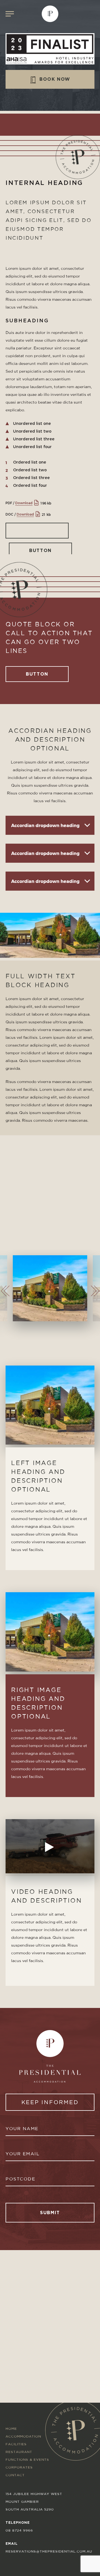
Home (11, 2429)
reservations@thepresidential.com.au (49, 2551)
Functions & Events (27, 2459)
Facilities (16, 2444)
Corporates (19, 2467)
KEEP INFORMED (50, 2102)
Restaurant (19, 2452)
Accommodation (23, 2436)
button (40, 550)
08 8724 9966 (19, 2530)
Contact (15, 2475)
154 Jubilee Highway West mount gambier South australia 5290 (34, 2502)
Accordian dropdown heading (45, 825)
